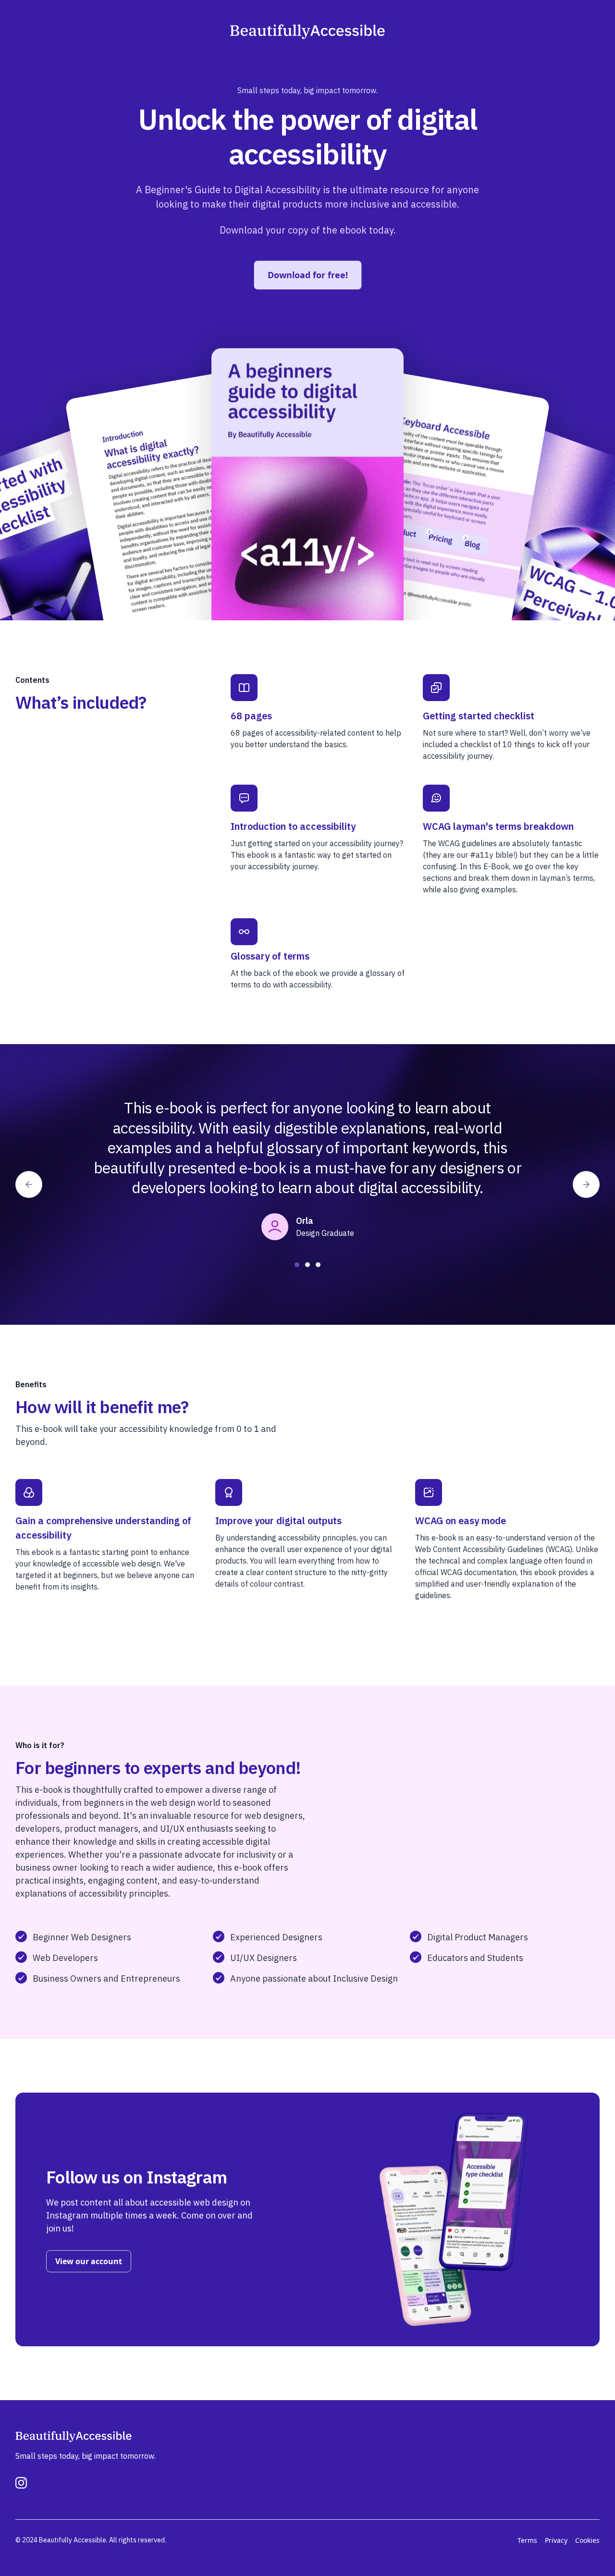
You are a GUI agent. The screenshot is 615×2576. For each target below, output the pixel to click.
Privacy (556, 2540)
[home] (307, 31)
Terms (527, 2540)
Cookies (587, 2540)
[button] (29, 1184)
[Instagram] (21, 2483)
